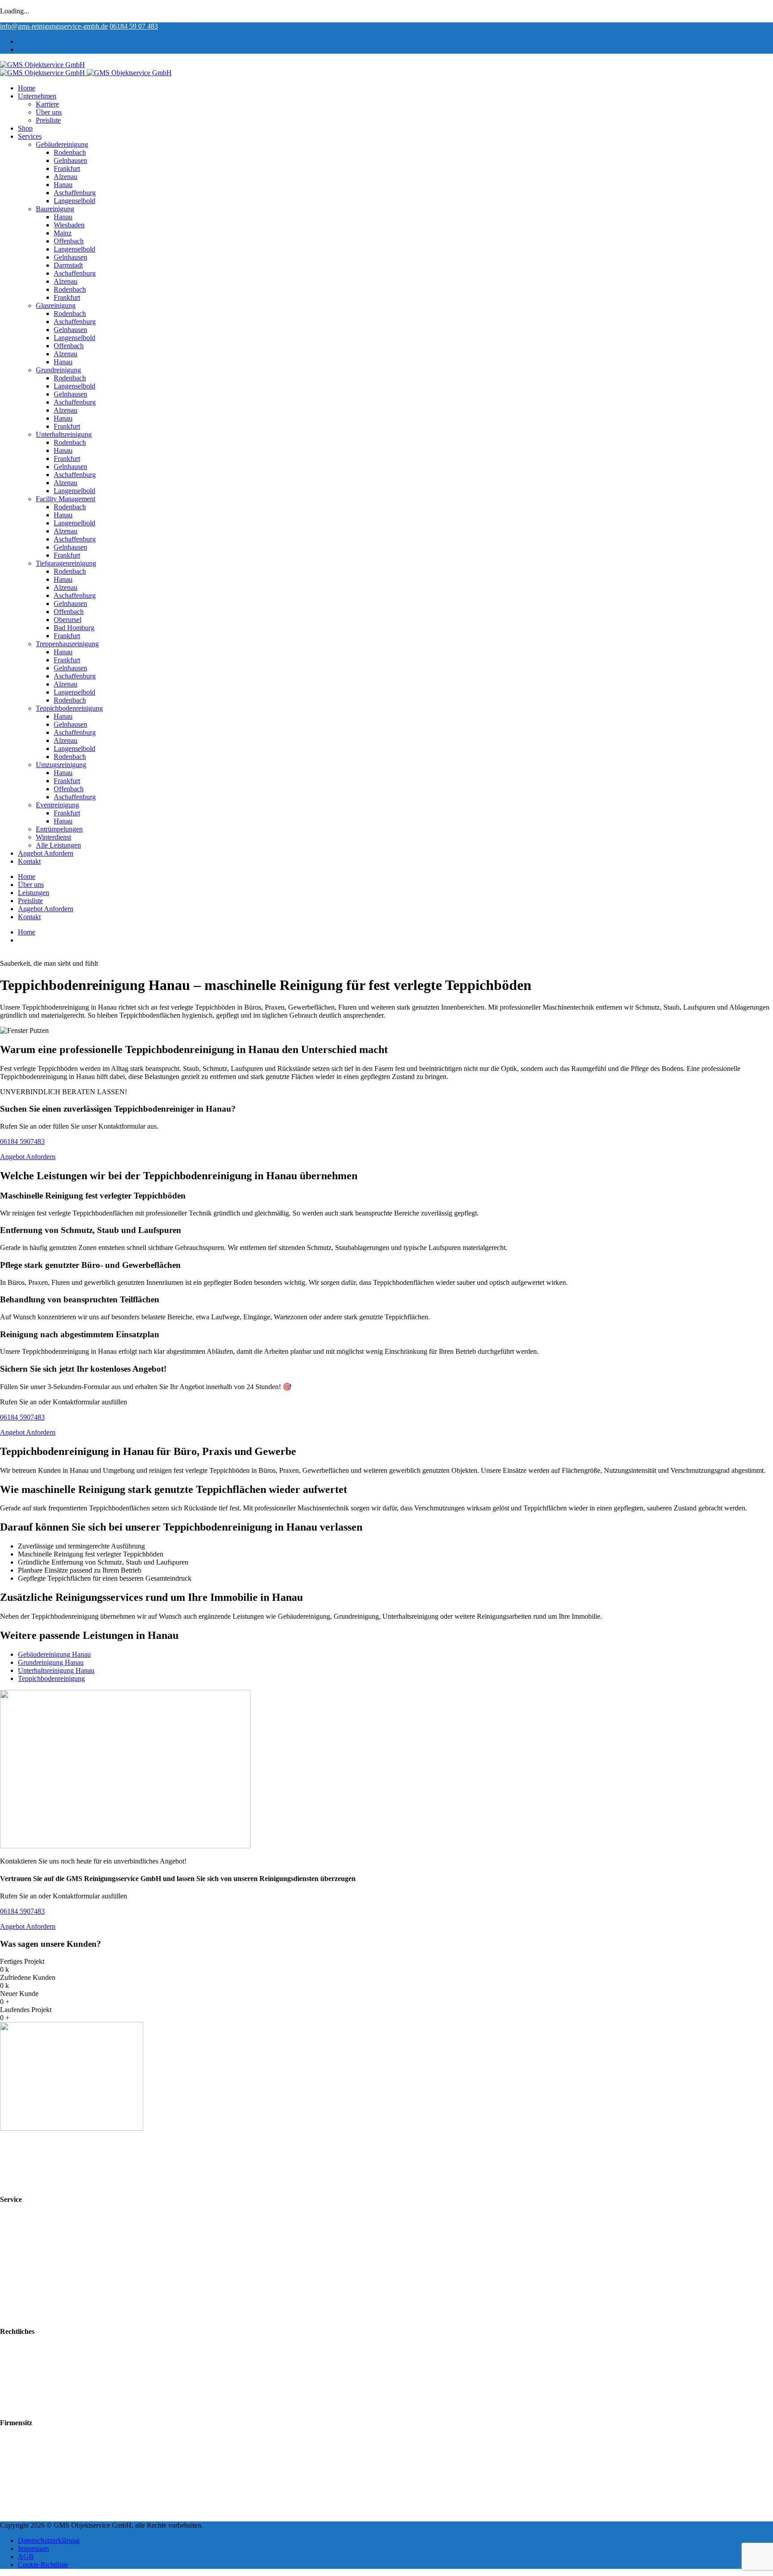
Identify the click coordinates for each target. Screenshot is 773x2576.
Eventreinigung (57, 805)
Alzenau (66, 177)
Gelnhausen (70, 160)
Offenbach (69, 241)
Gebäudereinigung (62, 144)
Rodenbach (70, 152)
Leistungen (34, 893)
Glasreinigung (56, 305)
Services (30, 136)
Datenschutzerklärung (49, 2389)
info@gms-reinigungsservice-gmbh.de (54, 26)
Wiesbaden (69, 225)
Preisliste (48, 120)
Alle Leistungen (58, 845)
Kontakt (29, 861)
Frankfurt (67, 168)
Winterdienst (53, 837)
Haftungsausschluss (46, 2397)
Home (27, 88)
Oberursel (68, 620)
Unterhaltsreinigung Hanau (56, 1670)
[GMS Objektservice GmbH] (42, 65)
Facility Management (66, 499)
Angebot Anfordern (46, 853)
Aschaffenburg (75, 193)
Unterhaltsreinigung (64, 434)
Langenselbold (74, 201)
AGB (26, 2373)
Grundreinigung (58, 370)
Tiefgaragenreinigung (66, 563)
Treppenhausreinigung (67, 644)
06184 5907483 (22, 1141)
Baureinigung (55, 209)
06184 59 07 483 (134, 26)
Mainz (63, 233)
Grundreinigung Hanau (51, 1662)
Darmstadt (68, 265)
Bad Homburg (74, 628)
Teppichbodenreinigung (69, 708)
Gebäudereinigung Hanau (54, 1654)
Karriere (47, 104)
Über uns (49, 112)
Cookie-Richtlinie (43, 2405)
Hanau (63, 185)
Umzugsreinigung (61, 765)
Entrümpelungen (59, 829)
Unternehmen (37, 96)
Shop (25, 128)
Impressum (33, 2381)
